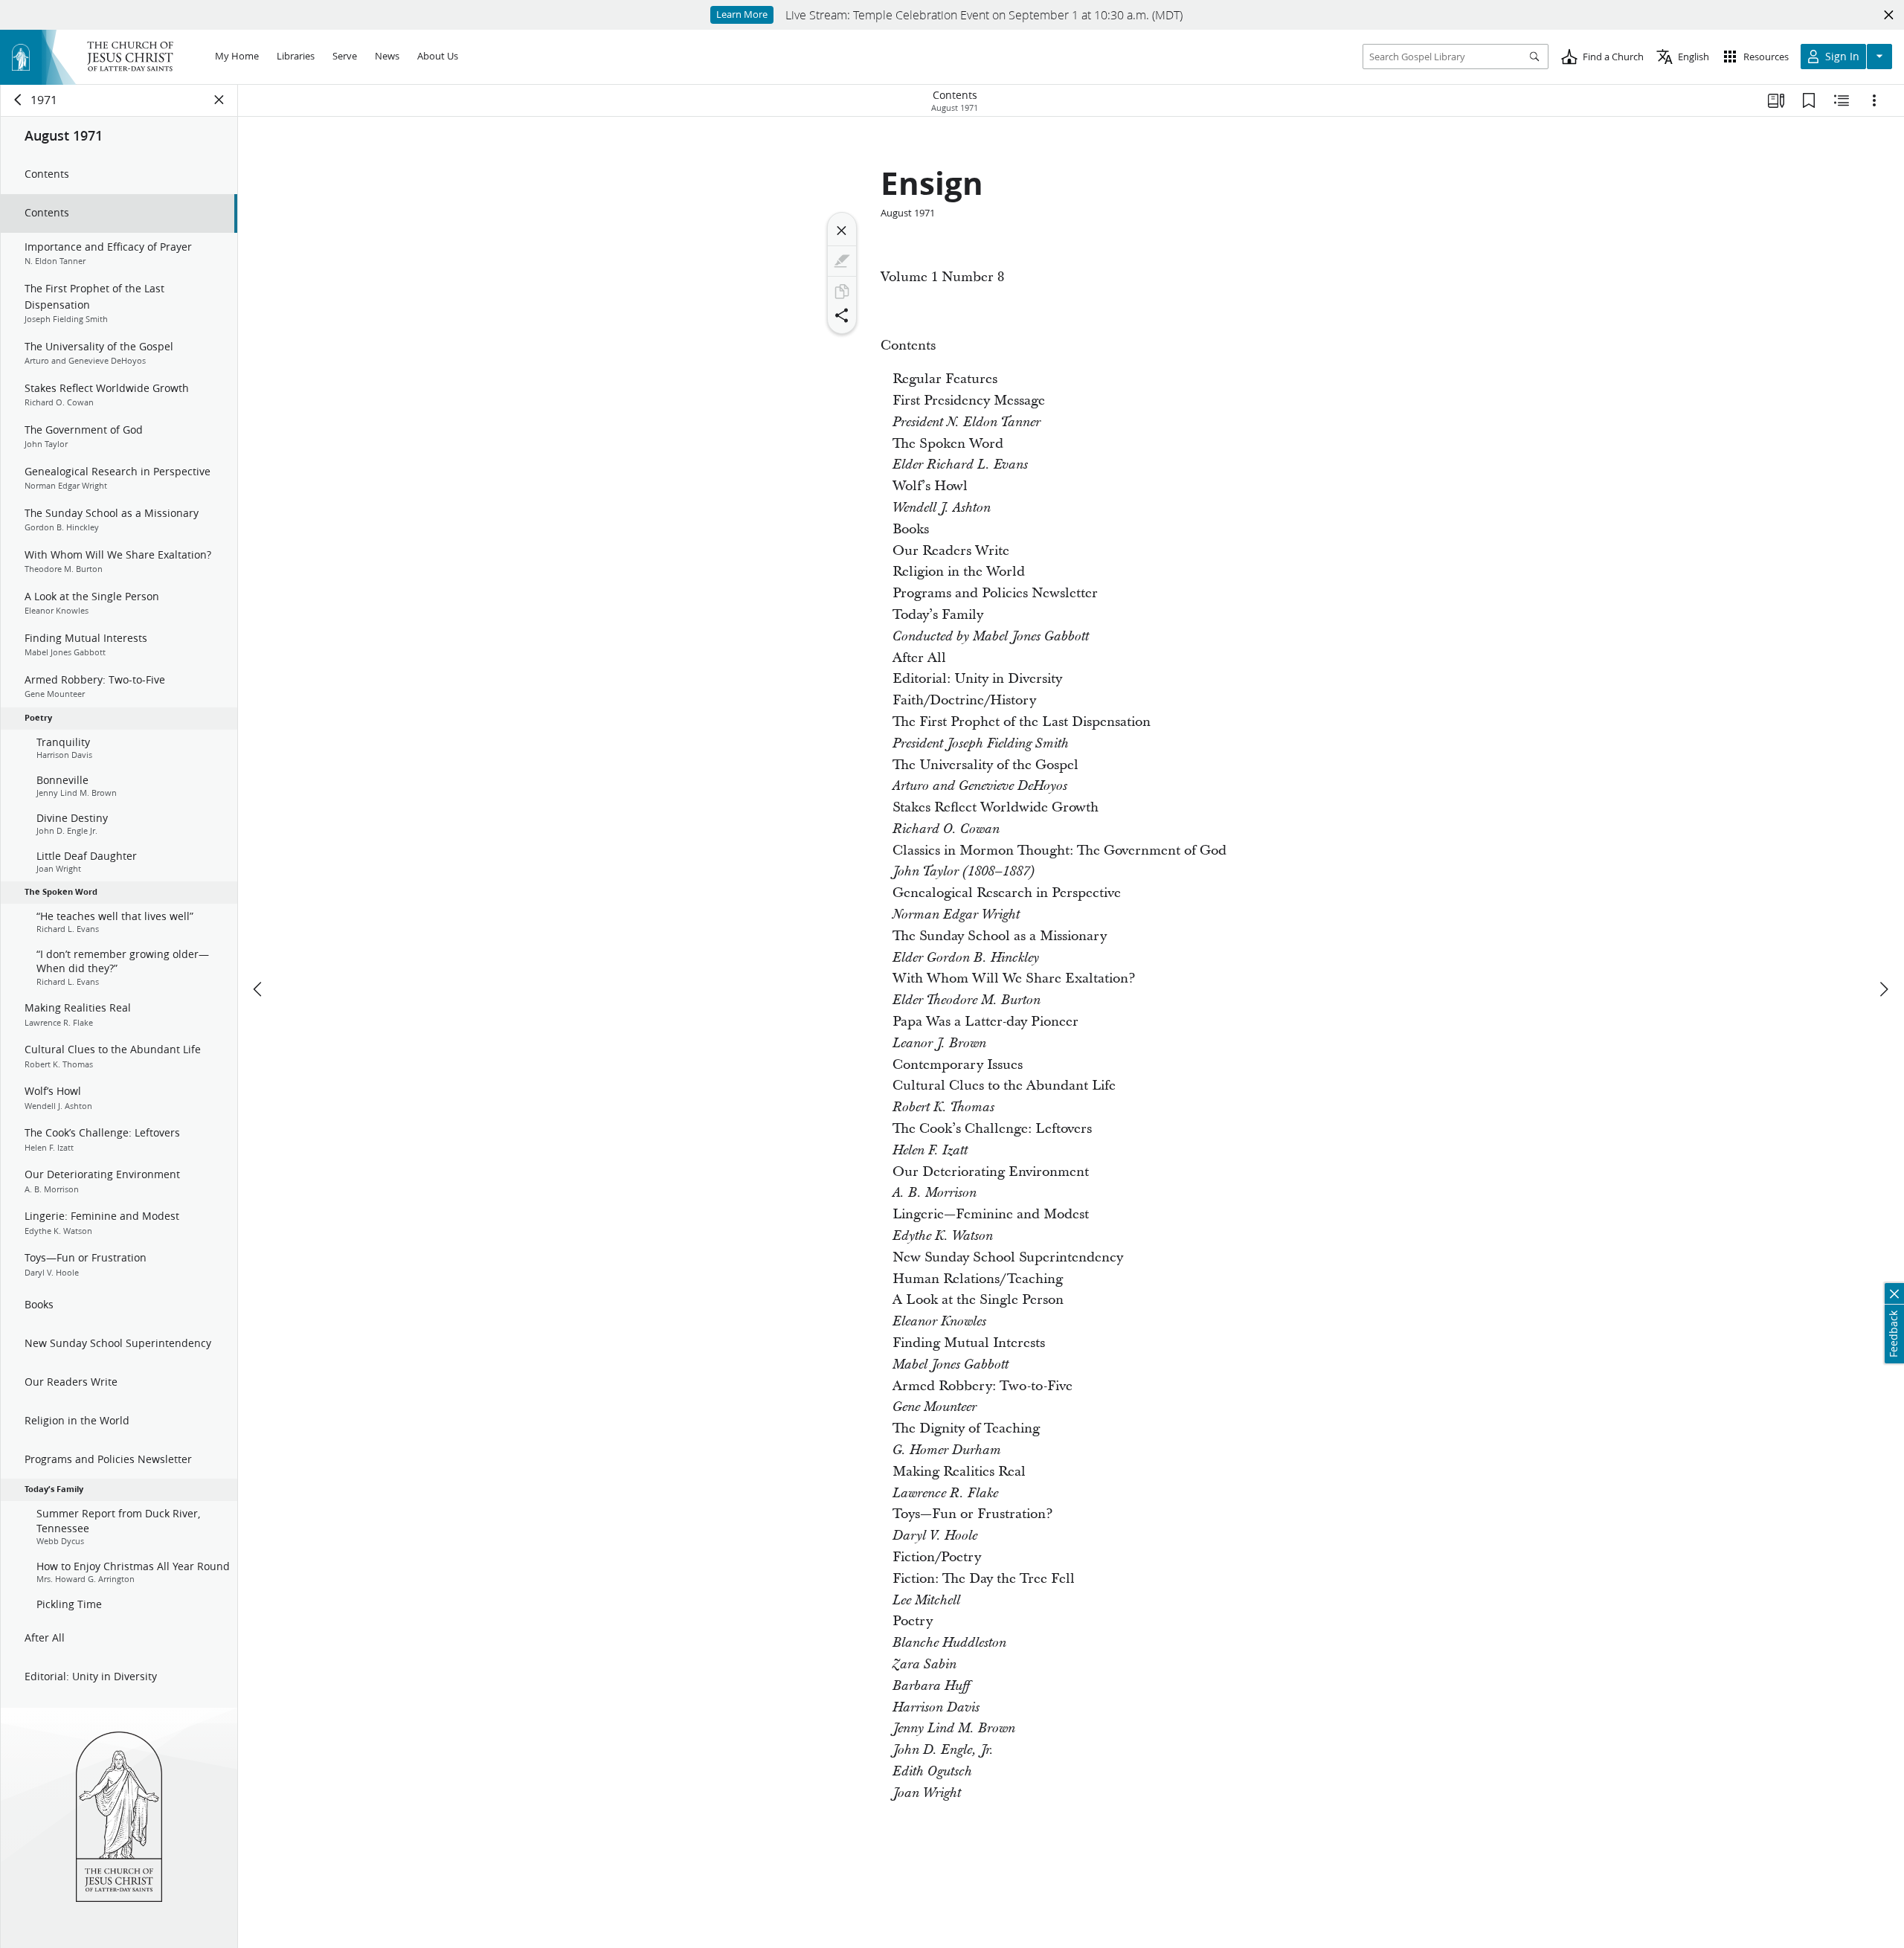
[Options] (1874, 100)
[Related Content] (1842, 100)
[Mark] (842, 261)
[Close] (842, 231)
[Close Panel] (219, 100)
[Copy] (842, 292)
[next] (1883, 989)
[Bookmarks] (1809, 100)
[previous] (259, 989)
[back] (19, 100)
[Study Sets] (1776, 100)
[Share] (842, 315)
